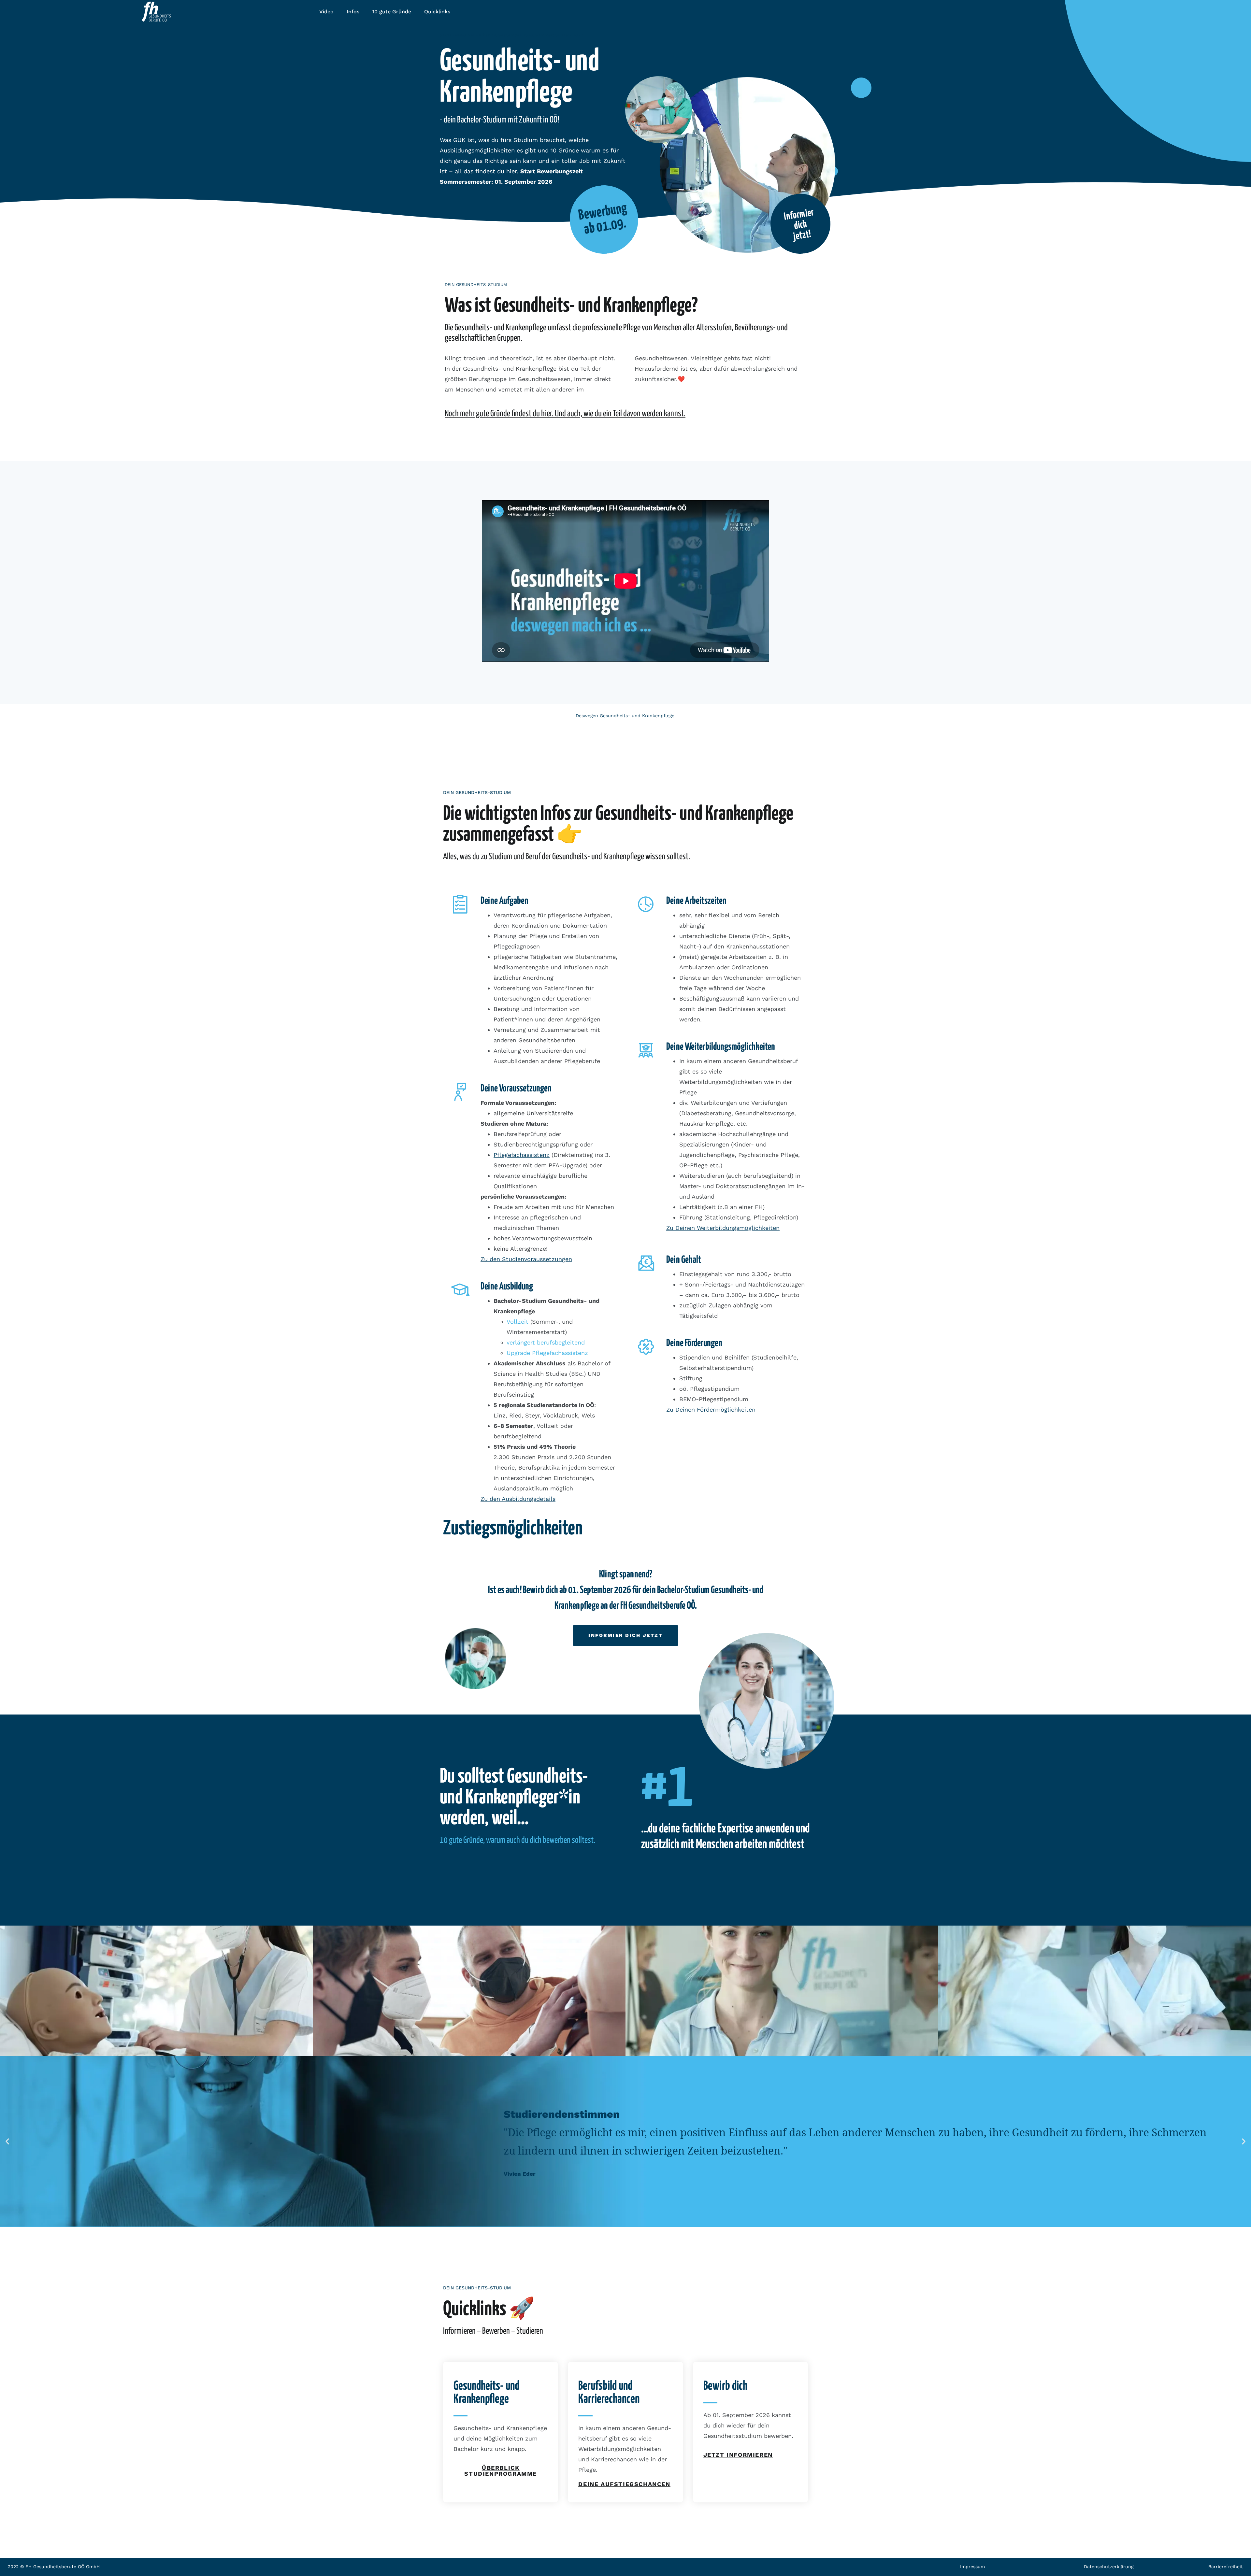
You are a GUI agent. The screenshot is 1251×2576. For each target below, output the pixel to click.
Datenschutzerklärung (1109, 2567)
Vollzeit (518, 1322)
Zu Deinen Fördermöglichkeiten (711, 1409)
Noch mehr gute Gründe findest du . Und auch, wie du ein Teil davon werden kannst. (565, 414)
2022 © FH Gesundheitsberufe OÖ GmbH (54, 2567)
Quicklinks (437, 12)
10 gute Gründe (392, 12)
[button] (7, 2141)
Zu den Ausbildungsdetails (518, 1499)
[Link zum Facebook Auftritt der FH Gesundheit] (1151, 9)
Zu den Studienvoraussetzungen (526, 1259)
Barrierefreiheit (1226, 2567)
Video (326, 12)
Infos (353, 12)
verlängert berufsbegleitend (546, 1342)
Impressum (972, 2567)
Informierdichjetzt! (799, 224)
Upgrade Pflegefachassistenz (547, 1353)
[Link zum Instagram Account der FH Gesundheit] (1166, 9)
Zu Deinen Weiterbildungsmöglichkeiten (723, 1228)
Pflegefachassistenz (522, 1155)
